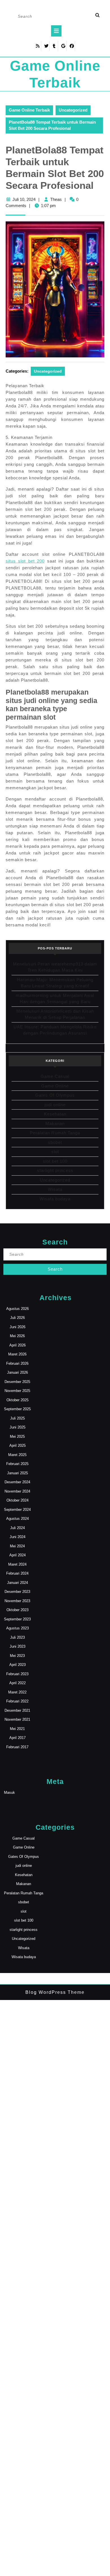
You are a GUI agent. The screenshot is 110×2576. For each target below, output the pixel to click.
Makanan (55, 1123)
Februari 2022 (17, 1701)
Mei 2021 (17, 1729)
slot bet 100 (55, 1161)
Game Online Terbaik (29, 110)
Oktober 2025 (17, 1400)
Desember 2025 (17, 1382)
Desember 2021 (17, 1710)
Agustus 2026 (17, 1309)
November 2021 (17, 1719)
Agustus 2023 (17, 1628)
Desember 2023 (17, 1592)
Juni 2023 (17, 1646)
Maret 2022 (17, 1692)
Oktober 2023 (17, 1610)
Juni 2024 (17, 1537)
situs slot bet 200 (25, 561)
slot (55, 1152)
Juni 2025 (17, 1427)
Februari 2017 (17, 1747)
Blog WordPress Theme (55, 1992)
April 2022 (17, 1683)
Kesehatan (55, 1114)
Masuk (9, 1792)
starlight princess (55, 1170)
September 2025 (17, 1409)
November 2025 (17, 1391)
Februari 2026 (17, 1363)
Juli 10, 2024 (24, 199)
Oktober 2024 (17, 1500)
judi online (55, 1105)
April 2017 (17, 1738)
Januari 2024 (17, 1583)
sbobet (55, 1142)
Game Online (55, 1086)
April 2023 (17, 1665)
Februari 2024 (17, 1573)
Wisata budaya (55, 1199)
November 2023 (17, 1601)
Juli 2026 (17, 1318)
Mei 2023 (17, 1656)
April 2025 (17, 1445)
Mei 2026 (17, 1336)
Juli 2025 (17, 1418)
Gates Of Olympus (55, 1095)
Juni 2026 (17, 1327)
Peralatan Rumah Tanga (55, 1133)
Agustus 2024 (17, 1519)
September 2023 (17, 1619)
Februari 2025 (17, 1464)
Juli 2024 (17, 1528)
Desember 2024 (17, 1482)
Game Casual (55, 1076)
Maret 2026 (17, 1354)
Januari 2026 (17, 1372)
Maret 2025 (17, 1455)
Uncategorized (73, 110)
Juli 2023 (17, 1637)
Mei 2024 (17, 1546)
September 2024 (17, 1510)
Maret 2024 (17, 1564)
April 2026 (17, 1345)
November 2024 (17, 1491)
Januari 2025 (17, 1473)
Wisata (55, 1189)
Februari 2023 (17, 1674)
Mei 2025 (17, 1436)
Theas (56, 199)
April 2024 (17, 1555)
